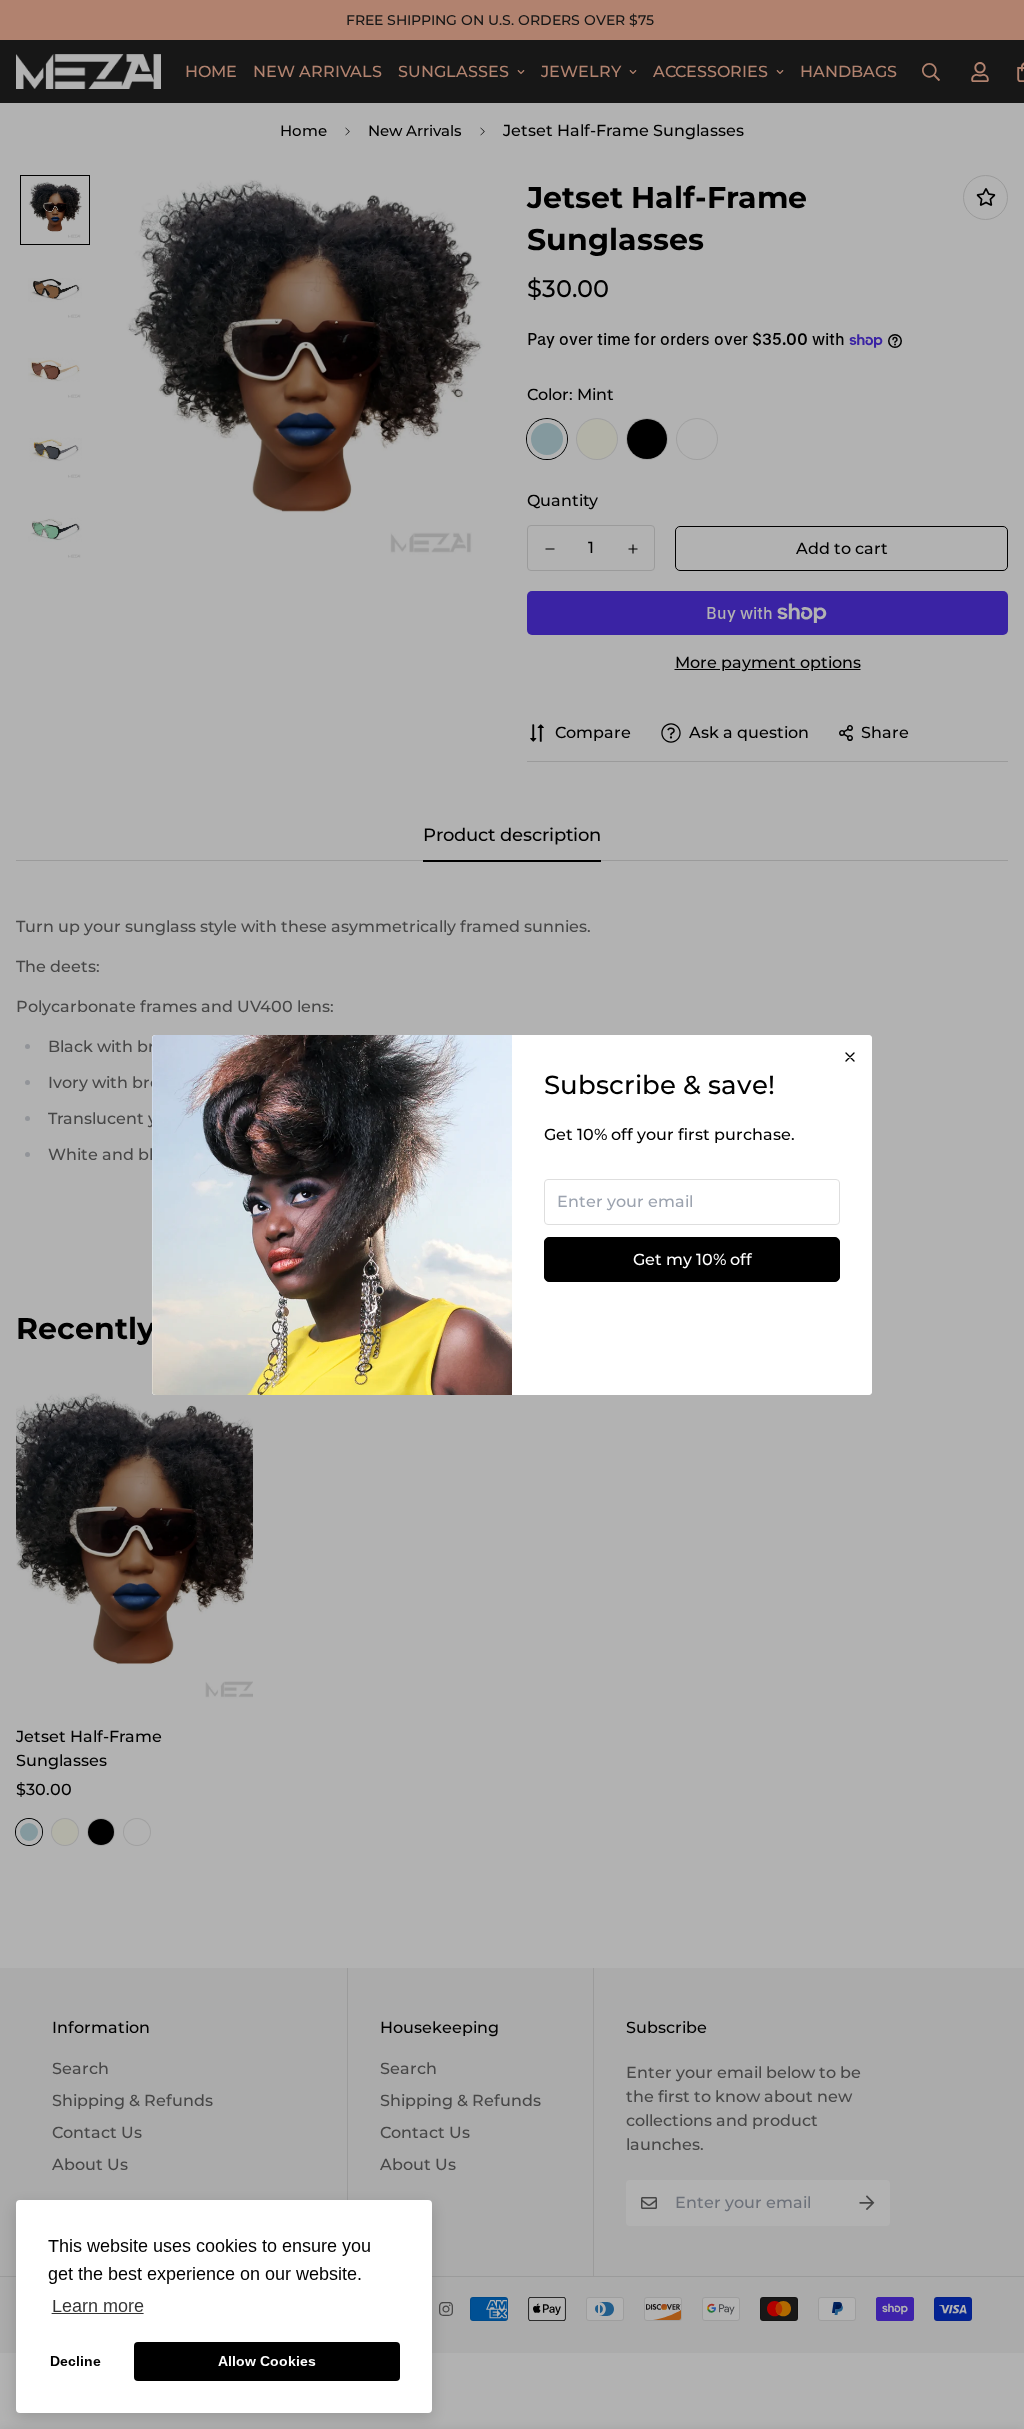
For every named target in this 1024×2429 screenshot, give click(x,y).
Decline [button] (75, 2361)
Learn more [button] (98, 2306)
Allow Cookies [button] (267, 2361)
